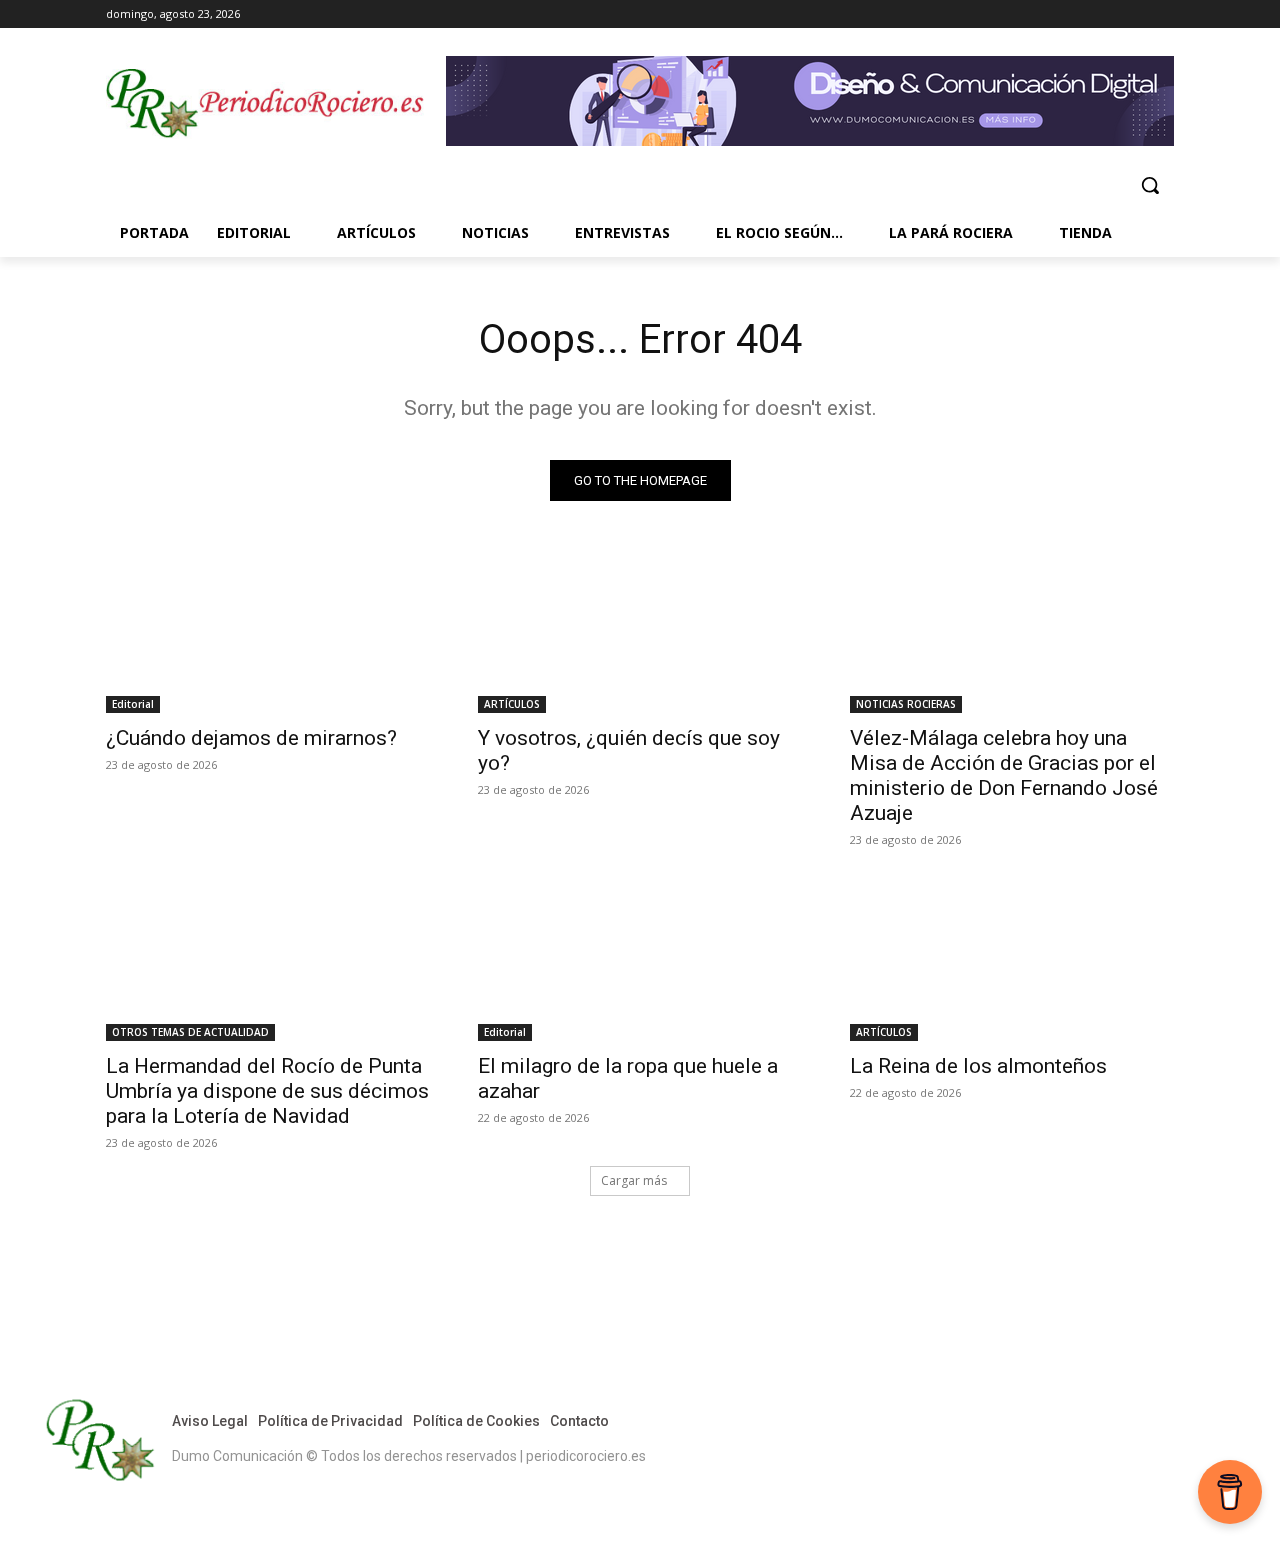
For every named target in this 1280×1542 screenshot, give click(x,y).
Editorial (133, 704)
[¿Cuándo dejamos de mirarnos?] (268, 632)
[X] (1134, 14)
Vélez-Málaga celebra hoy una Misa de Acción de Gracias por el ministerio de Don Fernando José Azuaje (1004, 775)
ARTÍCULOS (512, 704)
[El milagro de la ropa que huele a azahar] (640, 960)
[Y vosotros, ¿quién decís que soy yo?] (640, 632)
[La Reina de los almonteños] (1012, 960)
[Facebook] (1079, 14)
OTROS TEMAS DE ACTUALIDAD (190, 1032)
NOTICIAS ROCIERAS (906, 704)
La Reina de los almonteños (978, 1066)
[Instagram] (1107, 14)
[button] (1150, 185)
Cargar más (634, 1180)
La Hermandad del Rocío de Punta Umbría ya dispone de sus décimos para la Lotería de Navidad (267, 1091)
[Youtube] (1162, 14)
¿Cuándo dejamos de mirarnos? (251, 738)
